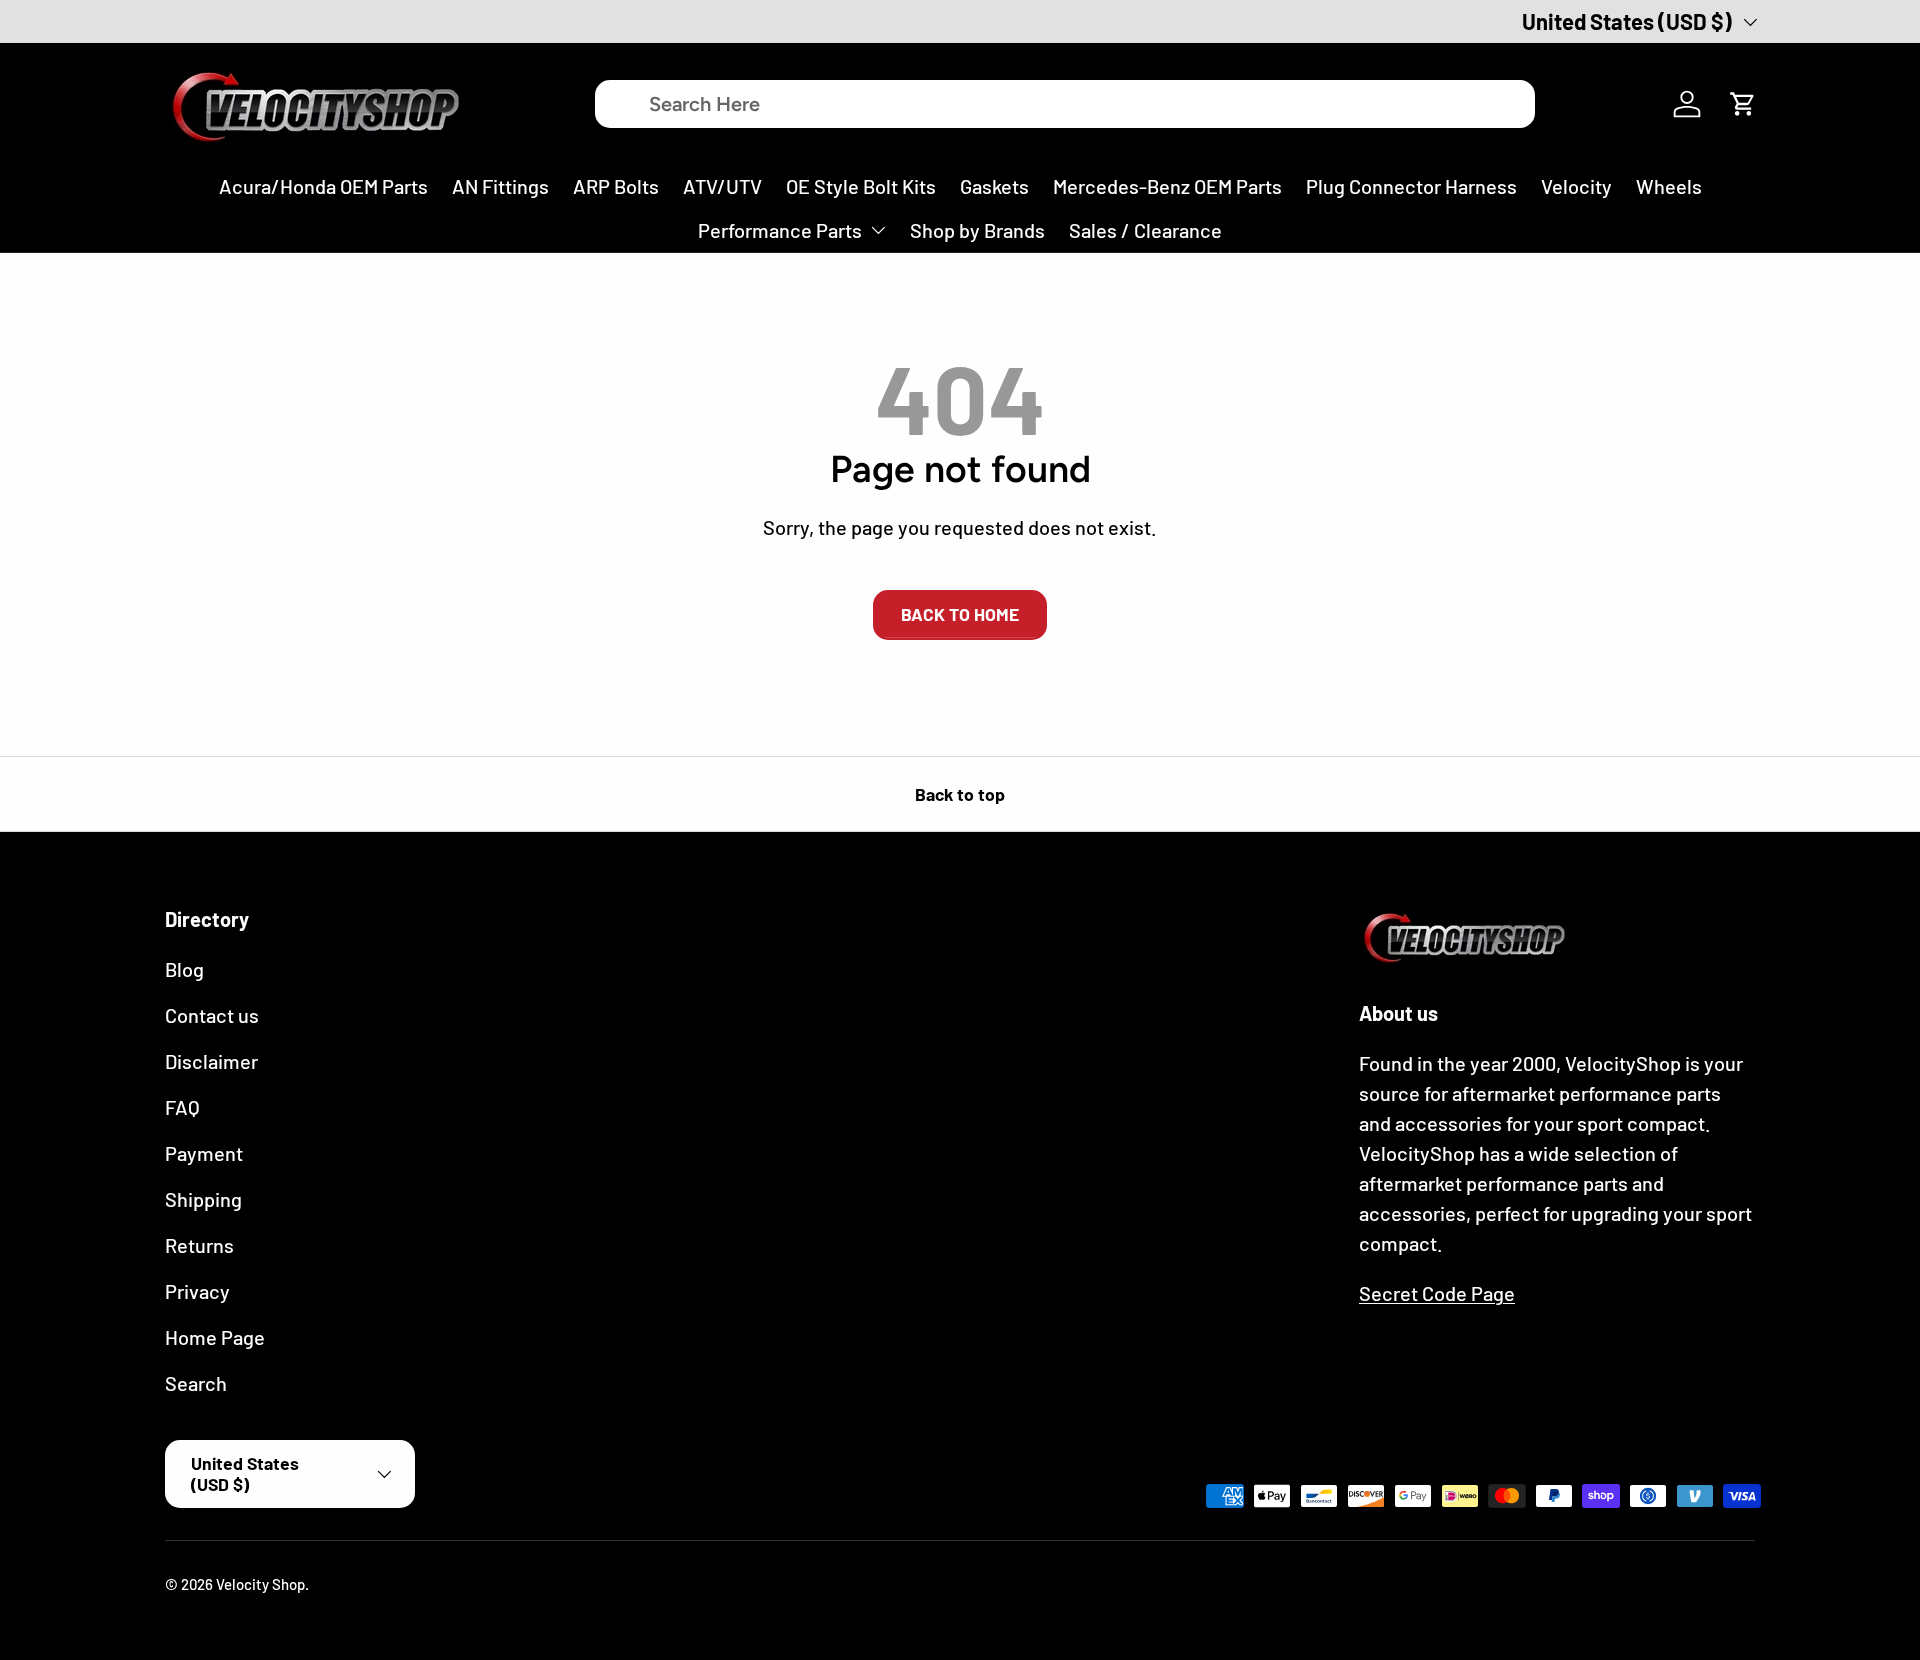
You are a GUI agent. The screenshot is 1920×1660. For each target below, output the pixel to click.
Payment (204, 1153)
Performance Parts (780, 230)
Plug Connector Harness (1411, 186)
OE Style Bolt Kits (861, 186)
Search (196, 1383)
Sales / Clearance (1145, 230)
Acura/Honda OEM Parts (323, 186)
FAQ (182, 1107)
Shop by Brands (977, 230)
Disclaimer (211, 1061)
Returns (199, 1245)
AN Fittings (500, 186)
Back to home (960, 614)
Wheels (1669, 186)
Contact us (212, 1015)
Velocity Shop (260, 1584)
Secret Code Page (1437, 1293)
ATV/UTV (722, 186)
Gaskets (994, 186)
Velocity (1576, 186)
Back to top (960, 794)
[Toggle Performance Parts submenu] (878, 230)
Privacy (197, 1291)
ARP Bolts (616, 186)
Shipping (203, 1199)
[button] (1743, 104)
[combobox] (1065, 104)
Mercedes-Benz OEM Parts (1167, 186)
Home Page (215, 1337)
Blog (184, 969)
